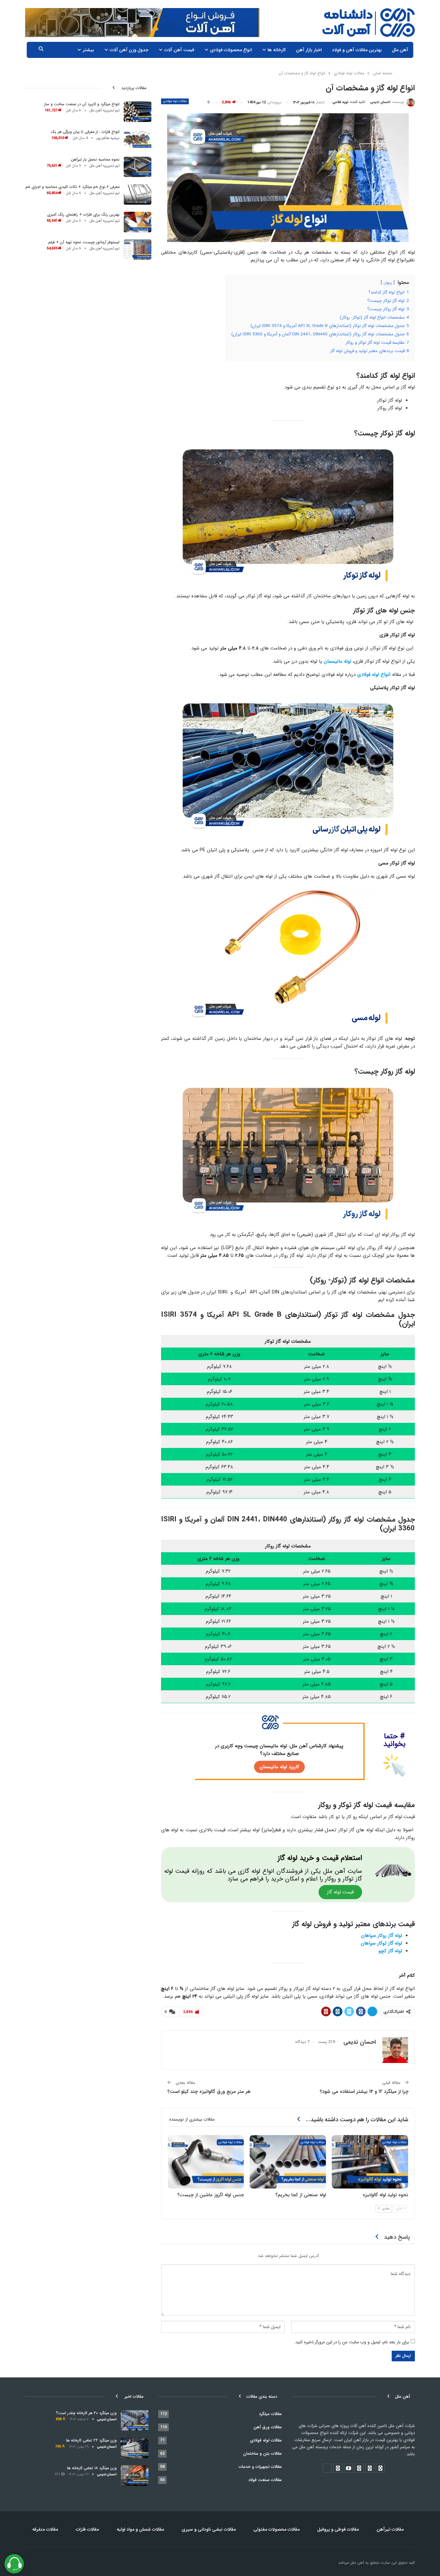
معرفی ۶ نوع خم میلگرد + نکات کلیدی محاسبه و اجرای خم (72, 187)
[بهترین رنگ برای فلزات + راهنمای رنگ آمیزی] (138, 222)
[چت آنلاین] (14, 2564)
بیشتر (88, 50)
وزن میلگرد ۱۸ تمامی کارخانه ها (92, 2468)
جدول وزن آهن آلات (129, 50)
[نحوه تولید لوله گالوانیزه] (370, 2162)
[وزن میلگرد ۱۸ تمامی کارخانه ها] (135, 2476)
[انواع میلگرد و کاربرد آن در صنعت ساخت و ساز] (138, 112)
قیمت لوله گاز (340, 1892)
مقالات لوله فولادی (175, 101)
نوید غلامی (340, 102)
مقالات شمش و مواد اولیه (140, 2529)
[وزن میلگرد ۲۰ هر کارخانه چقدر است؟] (135, 2421)
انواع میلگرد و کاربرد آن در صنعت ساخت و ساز (82, 104)
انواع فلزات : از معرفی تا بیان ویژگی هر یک (85, 132)
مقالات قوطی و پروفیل (338, 2529)
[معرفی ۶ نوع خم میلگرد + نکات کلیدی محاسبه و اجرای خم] (138, 194)
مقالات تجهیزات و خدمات (260, 2467)
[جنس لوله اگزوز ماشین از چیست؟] (206, 2162)
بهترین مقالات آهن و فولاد (357, 50)
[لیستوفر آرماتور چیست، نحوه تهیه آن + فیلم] (138, 250)
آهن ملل (400, 50)
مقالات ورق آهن (268, 2427)
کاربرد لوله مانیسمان (279, 1767)
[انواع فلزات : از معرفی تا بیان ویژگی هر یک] (138, 139)
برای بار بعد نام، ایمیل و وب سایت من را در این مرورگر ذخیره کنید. (352, 2342)
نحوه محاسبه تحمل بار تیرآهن (95, 159)
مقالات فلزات (87, 2529)
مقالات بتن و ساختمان (263, 2454)
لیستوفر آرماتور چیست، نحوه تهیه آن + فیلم (84, 242)
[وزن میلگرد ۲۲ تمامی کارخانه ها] (135, 2448)
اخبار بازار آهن (309, 50)
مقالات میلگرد (270, 2414)
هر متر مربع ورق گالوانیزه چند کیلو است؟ (209, 2092)
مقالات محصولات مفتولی (277, 2529)
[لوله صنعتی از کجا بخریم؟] (288, 2162)
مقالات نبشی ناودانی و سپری (209, 2529)
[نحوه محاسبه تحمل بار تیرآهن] (138, 167)
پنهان (388, 283)
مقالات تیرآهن (390, 2529)
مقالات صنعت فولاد (265, 2480)
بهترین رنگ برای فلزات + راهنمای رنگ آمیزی (83, 215)
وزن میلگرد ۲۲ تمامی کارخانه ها (91, 2440)
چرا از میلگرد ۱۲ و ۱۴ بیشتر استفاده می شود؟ (364, 2092)
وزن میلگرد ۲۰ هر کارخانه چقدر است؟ (86, 2413)
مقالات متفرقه (45, 2529)
